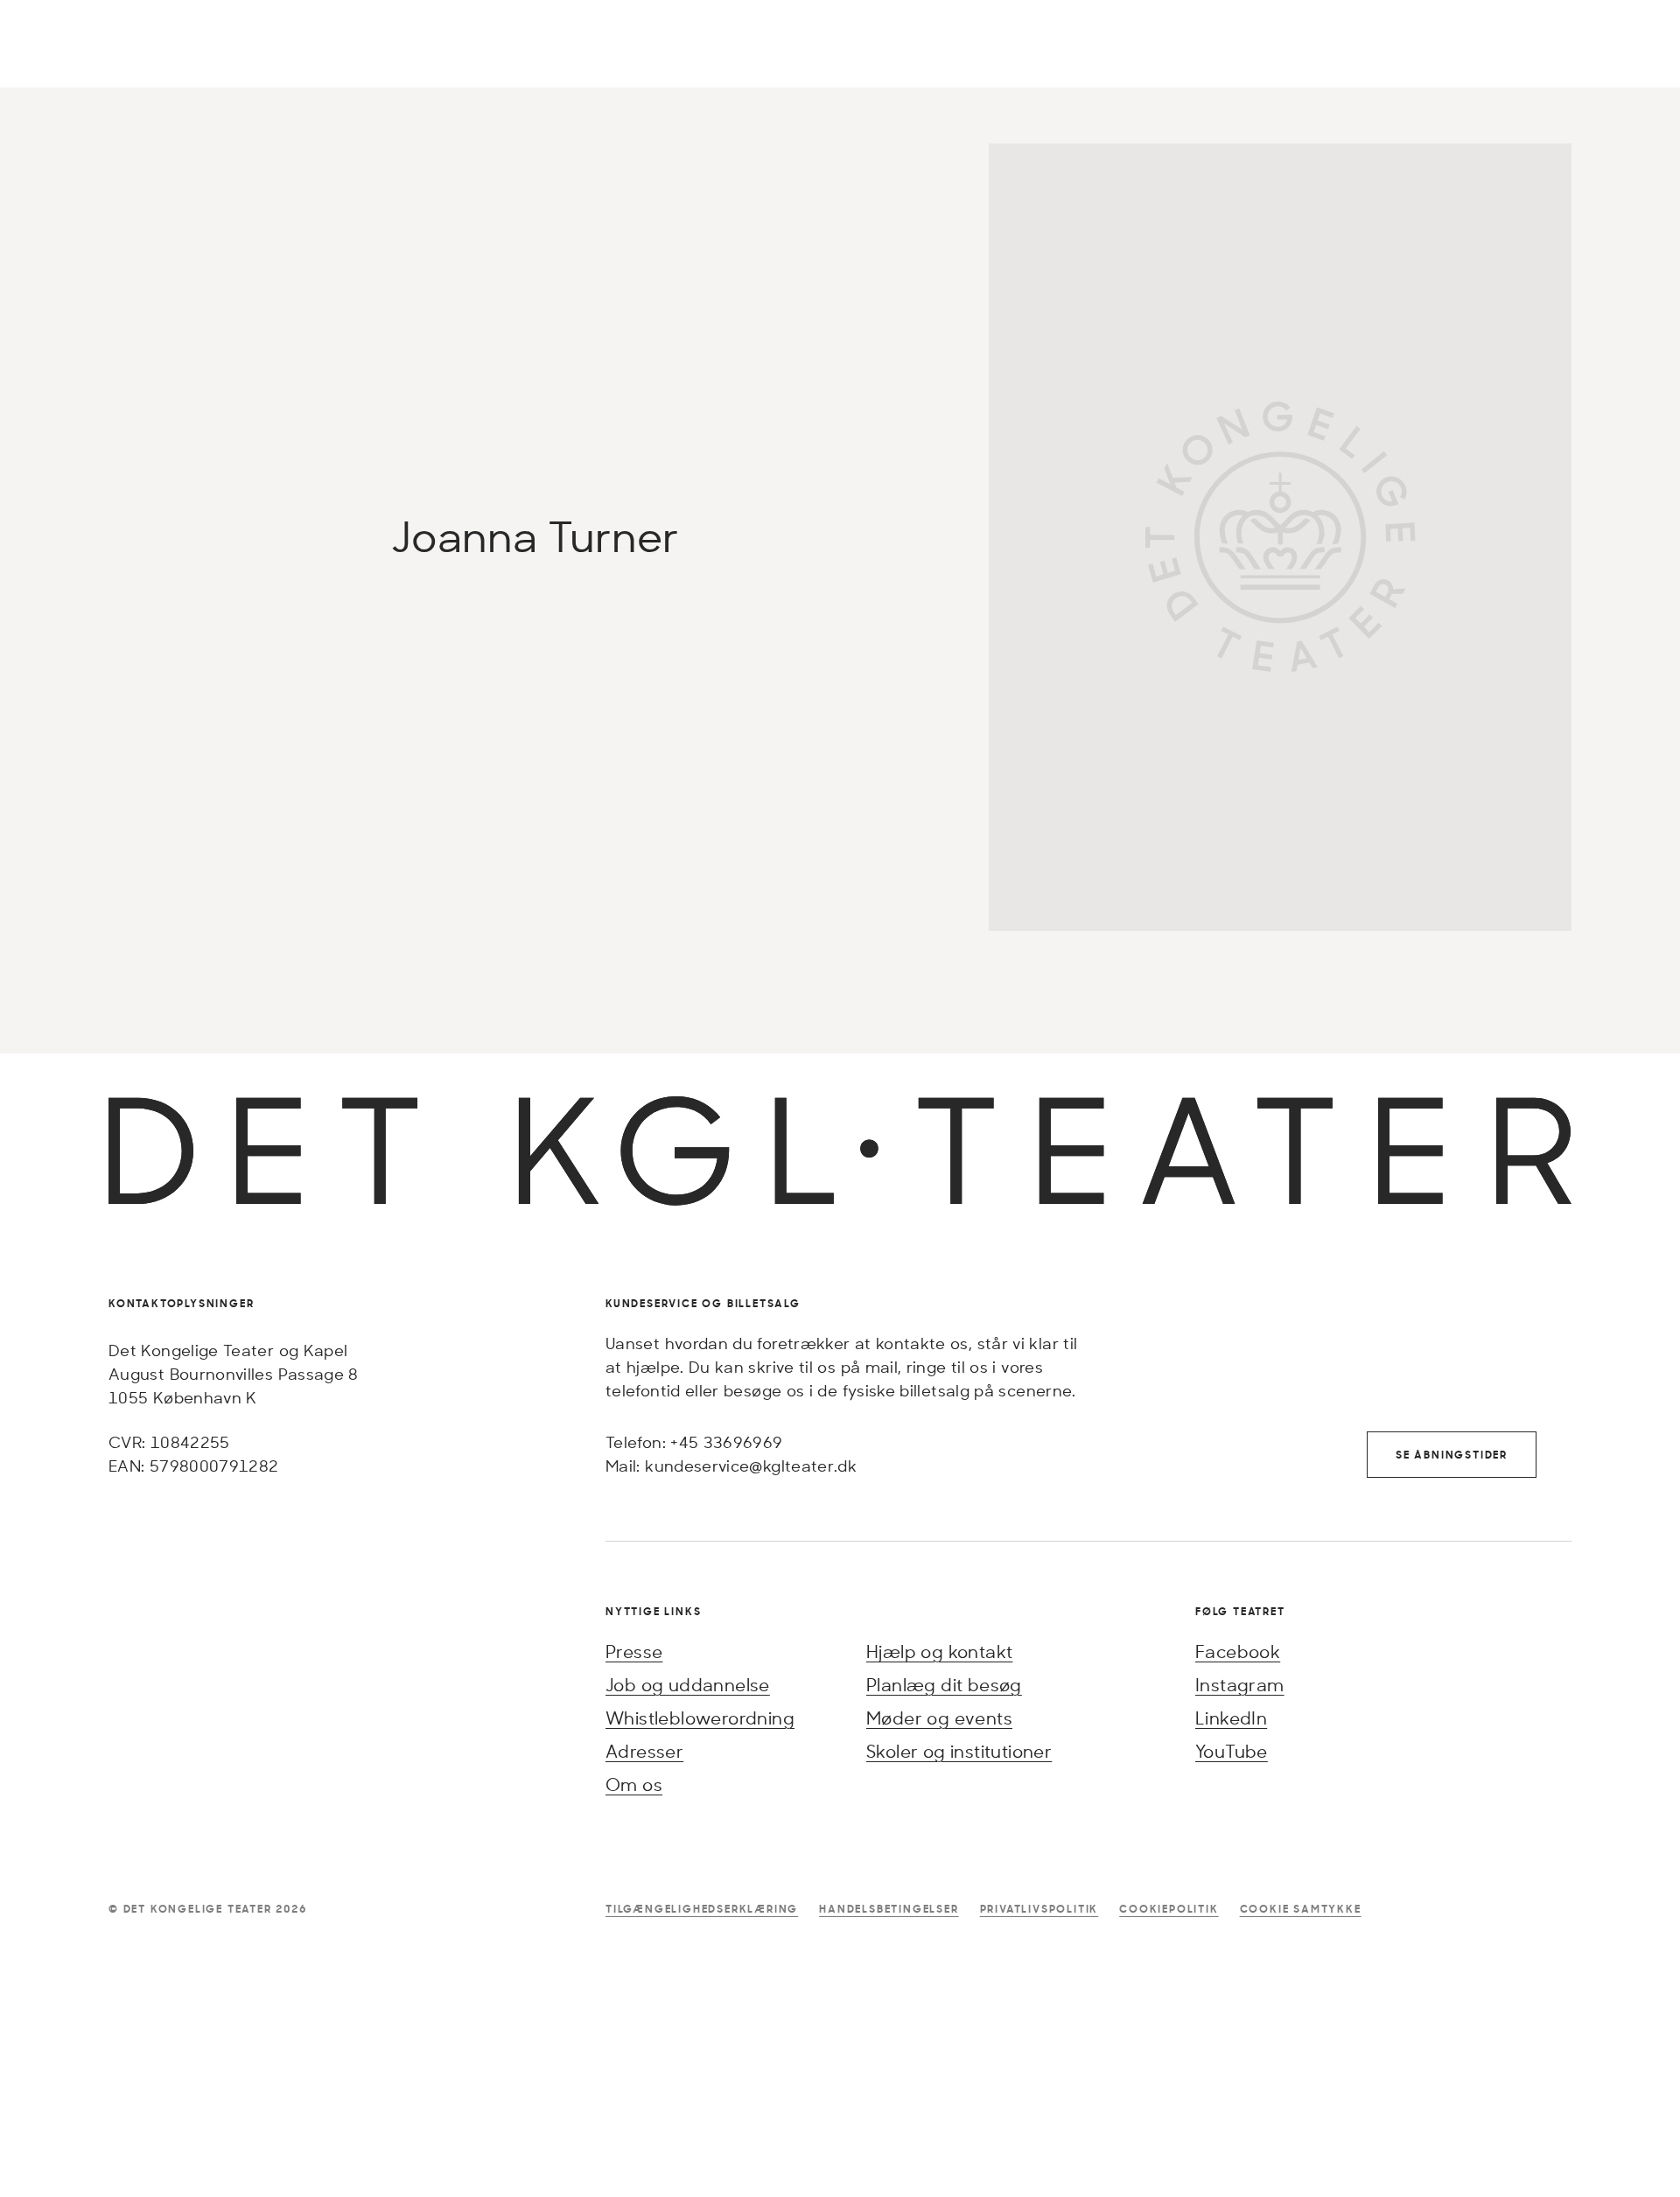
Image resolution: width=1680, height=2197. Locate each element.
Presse (634, 1651)
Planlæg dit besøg (944, 1685)
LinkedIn (1231, 1718)
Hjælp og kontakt (939, 1651)
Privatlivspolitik (1039, 1909)
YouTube (1232, 1751)
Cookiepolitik (1169, 1909)
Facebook (1238, 1651)
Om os (634, 1784)
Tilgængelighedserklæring (702, 1909)
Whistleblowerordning (700, 1718)
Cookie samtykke (1301, 1909)
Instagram (1240, 1685)
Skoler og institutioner (959, 1751)
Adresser (644, 1751)
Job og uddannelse (688, 1685)
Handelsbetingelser (889, 1909)
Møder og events (939, 1718)
